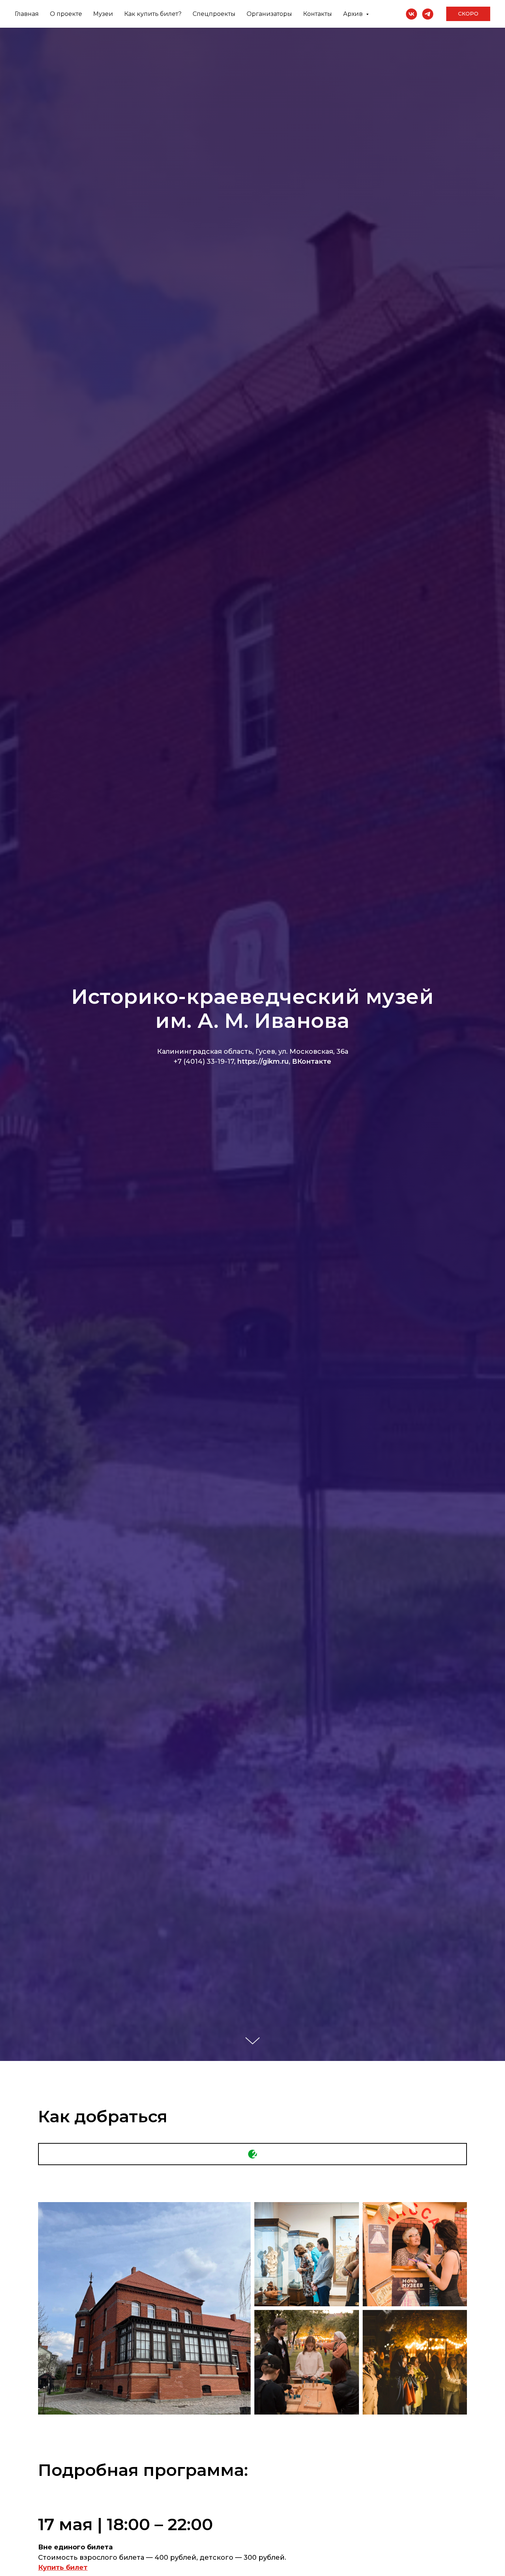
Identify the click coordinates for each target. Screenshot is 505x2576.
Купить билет (63, 2568)
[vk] (411, 14)
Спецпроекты (214, 14)
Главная (27, 14)
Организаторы (269, 14)
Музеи (103, 14)
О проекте (66, 14)
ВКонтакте (312, 1062)
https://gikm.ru (263, 1062)
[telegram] (428, 14)
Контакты (318, 14)
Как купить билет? (153, 14)
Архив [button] (354, 14)
